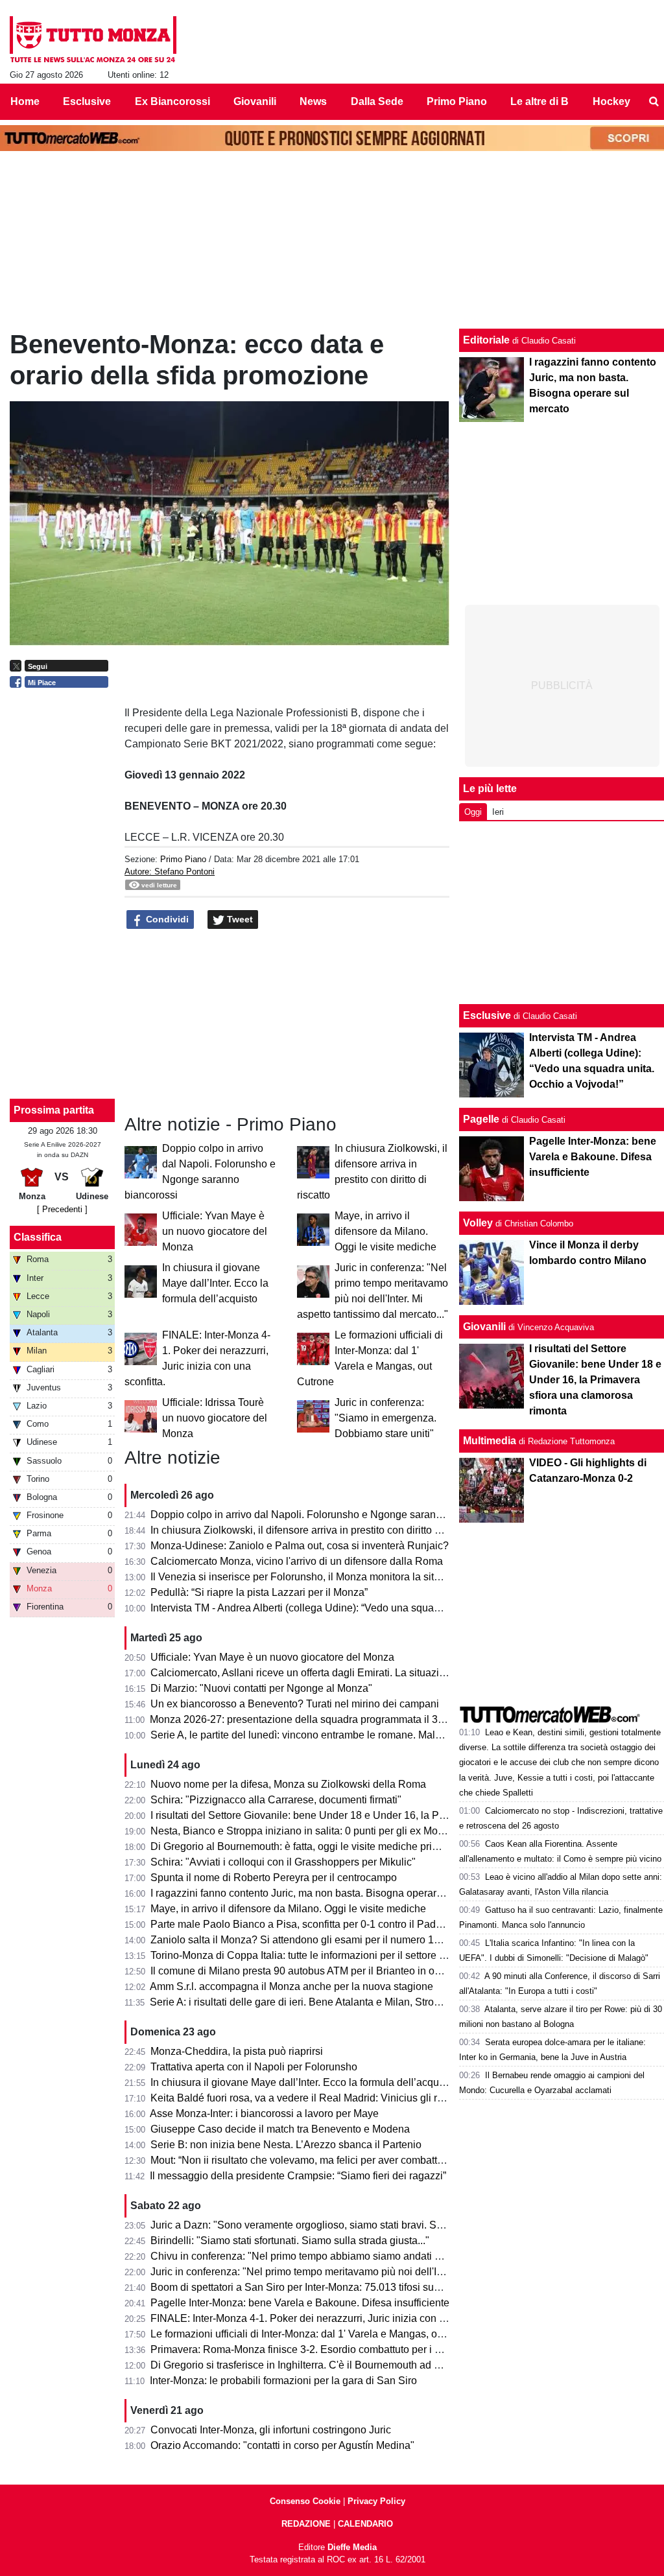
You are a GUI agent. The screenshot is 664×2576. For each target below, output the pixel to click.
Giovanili (484, 1327)
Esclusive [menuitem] (87, 101)
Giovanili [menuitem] (255, 101)
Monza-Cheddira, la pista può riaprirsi (237, 2051)
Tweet (239, 919)
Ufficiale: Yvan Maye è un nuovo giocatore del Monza (215, 1231)
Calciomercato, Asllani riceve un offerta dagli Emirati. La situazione (303, 1673)
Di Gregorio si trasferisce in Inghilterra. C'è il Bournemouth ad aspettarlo (315, 2365)
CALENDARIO (365, 2524)
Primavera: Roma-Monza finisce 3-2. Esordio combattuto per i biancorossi (319, 2349)
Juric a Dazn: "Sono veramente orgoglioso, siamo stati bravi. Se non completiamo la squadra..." (369, 2225)
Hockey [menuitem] (611, 101)
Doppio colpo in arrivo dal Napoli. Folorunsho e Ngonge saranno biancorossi (327, 1515)
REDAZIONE (306, 2524)
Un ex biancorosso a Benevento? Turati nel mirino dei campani (295, 1704)
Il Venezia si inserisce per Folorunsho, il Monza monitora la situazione (311, 1577)
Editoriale (486, 340)
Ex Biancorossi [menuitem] (172, 101)
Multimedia (490, 1441)
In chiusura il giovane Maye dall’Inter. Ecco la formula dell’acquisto (215, 1283)
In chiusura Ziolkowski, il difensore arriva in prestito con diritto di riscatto (314, 1530)
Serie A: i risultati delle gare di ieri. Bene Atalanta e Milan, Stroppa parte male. (327, 2002)
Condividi (166, 919)
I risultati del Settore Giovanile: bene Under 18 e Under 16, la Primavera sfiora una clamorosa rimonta (383, 1815)
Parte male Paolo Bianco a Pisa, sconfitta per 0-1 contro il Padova (302, 1924)
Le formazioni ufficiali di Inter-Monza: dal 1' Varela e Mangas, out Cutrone (318, 2334)
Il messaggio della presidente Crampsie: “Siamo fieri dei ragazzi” (298, 2176)
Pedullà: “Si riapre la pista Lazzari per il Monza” (259, 1592)
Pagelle (481, 1119)
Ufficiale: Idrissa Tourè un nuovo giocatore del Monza (215, 1418)
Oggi (473, 812)
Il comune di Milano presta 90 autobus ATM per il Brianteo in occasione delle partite (341, 1971)
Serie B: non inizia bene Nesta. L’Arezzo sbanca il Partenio (286, 2145)
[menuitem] (654, 102)
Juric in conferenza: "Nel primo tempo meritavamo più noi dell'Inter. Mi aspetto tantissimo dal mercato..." (387, 2272)
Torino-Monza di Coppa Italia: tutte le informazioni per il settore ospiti (307, 1955)
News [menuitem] (313, 101)
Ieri (498, 812)
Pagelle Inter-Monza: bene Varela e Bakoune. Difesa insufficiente (300, 2303)
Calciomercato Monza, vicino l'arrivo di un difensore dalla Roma (297, 1561)
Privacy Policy (376, 2501)
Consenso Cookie (305, 2501)
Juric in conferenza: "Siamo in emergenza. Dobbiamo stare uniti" (385, 1418)
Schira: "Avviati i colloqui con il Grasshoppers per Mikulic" (283, 1862)
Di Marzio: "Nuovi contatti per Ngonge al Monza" (261, 1688)
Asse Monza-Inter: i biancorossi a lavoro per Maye (264, 2113)
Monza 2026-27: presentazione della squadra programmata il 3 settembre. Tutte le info (347, 1719)
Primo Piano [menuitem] (457, 101)
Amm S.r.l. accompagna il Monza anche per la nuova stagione (291, 1986)
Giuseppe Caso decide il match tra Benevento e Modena (280, 2129)
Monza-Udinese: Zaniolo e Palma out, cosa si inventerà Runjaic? (300, 1546)
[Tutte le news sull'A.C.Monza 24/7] (93, 40)
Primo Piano (183, 859)
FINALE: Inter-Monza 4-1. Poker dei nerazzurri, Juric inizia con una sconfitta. (325, 2318)
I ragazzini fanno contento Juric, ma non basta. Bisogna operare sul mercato (324, 1893)
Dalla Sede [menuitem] (377, 101)
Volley (478, 1223)
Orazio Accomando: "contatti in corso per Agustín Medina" (282, 2445)
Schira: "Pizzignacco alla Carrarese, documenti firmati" (276, 1800)
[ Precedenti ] (62, 1209)
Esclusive (487, 1015)
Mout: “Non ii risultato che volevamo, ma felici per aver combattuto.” (304, 2160)
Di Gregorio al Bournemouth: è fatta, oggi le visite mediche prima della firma (324, 1846)
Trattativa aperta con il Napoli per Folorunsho (254, 2067)
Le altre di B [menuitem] (539, 101)
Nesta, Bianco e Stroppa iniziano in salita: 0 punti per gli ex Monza (302, 1831)
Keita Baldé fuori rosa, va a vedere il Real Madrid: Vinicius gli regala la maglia (329, 2098)
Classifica (38, 1237)
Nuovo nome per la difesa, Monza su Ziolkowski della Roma (288, 1784)
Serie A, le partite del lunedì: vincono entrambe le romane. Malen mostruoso (324, 1735)
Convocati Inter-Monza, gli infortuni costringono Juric (271, 2430)
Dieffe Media (352, 2547)
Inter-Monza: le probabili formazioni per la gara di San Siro (283, 2381)
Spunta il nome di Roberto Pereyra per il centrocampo (274, 1878)
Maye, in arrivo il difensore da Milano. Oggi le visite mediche (385, 1231)
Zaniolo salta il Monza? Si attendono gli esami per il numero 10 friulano (314, 1940)
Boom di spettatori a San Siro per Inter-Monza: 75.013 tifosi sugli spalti (311, 2287)
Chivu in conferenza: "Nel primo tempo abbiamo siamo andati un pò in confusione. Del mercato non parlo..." (397, 2256)
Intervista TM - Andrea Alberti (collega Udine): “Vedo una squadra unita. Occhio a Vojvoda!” (358, 1608)
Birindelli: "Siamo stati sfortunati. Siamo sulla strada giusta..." (290, 2241)
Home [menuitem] (25, 101)
